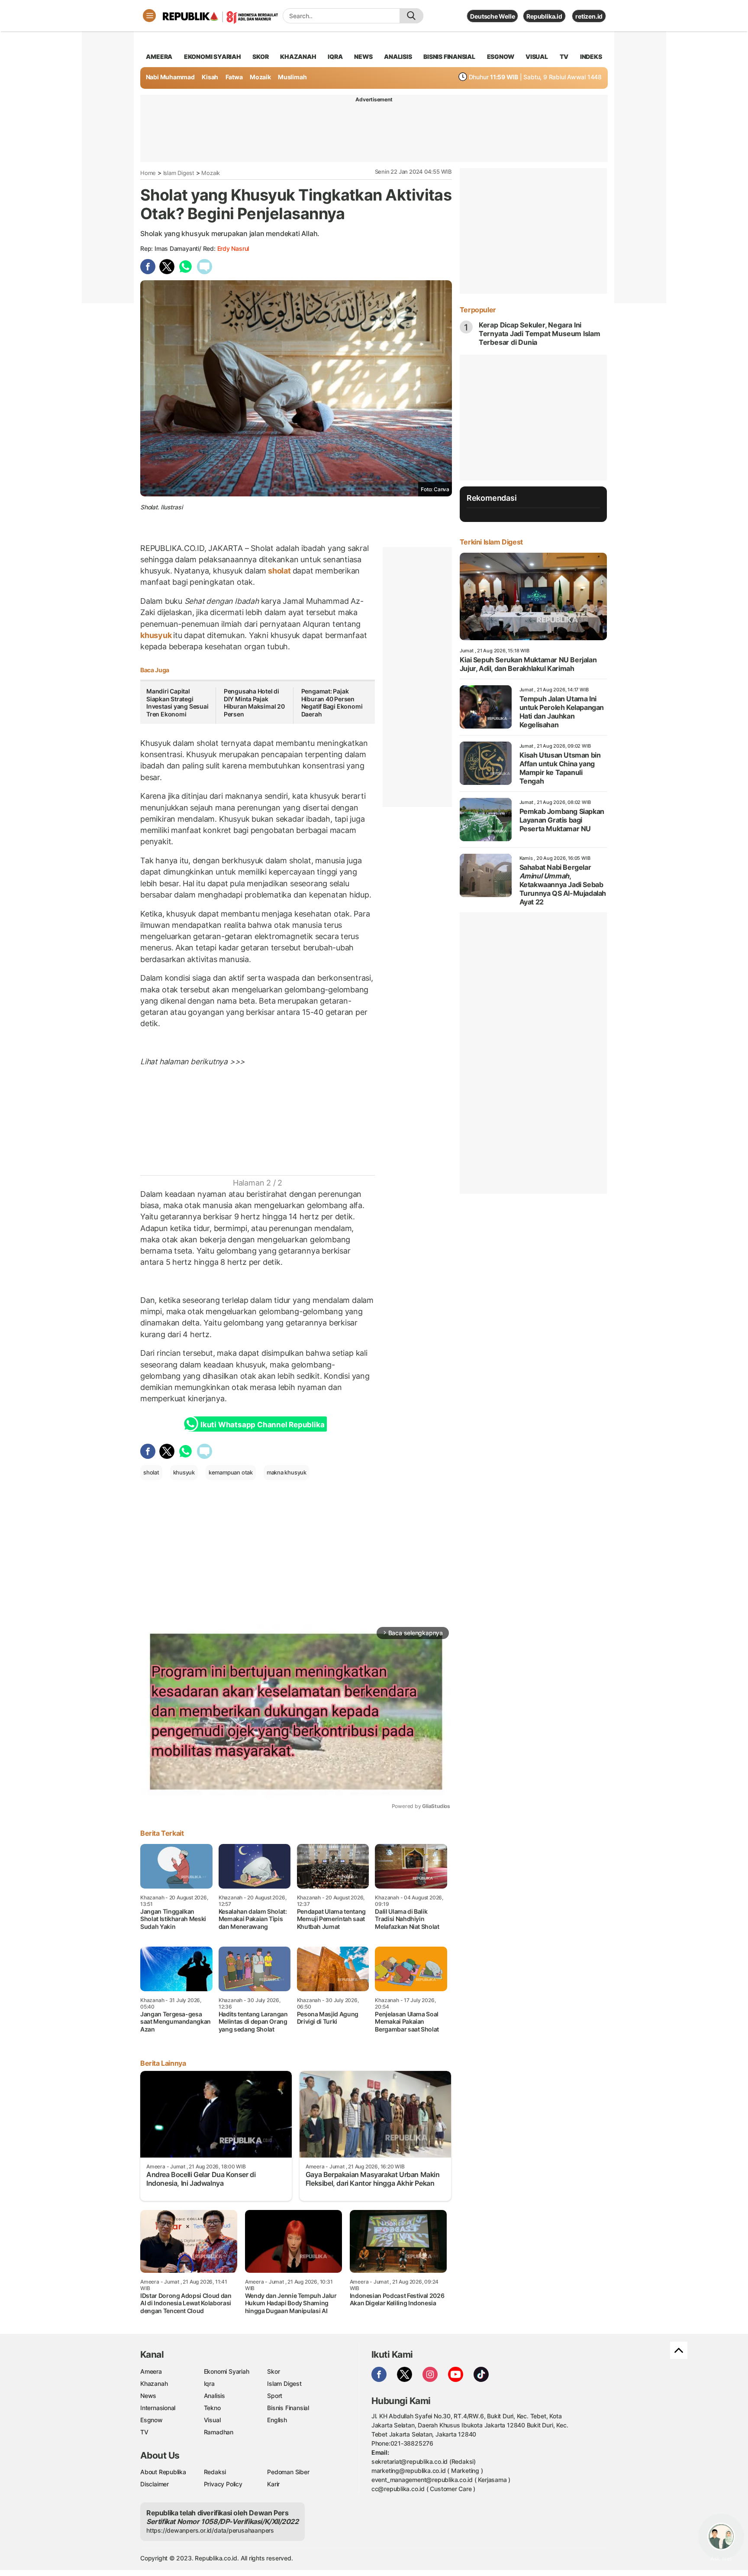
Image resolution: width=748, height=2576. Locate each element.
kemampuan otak (231, 1472)
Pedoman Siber (288, 2472)
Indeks (591, 57)
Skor (273, 2371)
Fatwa (234, 77)
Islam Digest (179, 173)
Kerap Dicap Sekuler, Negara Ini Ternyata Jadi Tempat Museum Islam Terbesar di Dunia (540, 334)
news (363, 57)
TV (564, 57)
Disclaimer (155, 2484)
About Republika (163, 2472)
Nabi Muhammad (170, 77)
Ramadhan (219, 2432)
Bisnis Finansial (449, 57)
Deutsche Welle (492, 16)
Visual (212, 2420)
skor (260, 57)
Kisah (210, 77)
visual (537, 57)
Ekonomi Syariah (213, 57)
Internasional (158, 2408)
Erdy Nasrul (233, 248)
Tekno (212, 2408)
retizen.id (589, 16)
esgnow (501, 57)
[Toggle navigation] (149, 16)
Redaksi (215, 2472)
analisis (398, 57)
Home (148, 173)
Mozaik (260, 77)
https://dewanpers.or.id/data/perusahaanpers (210, 2530)
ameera (159, 57)
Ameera (151, 2371)
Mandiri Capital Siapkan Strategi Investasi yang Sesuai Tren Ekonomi (177, 703)
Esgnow (152, 2420)
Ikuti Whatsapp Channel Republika (262, 1425)
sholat (279, 571)
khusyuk (157, 635)
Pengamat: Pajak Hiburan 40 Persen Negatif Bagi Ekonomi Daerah (332, 703)
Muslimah (292, 77)
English (277, 2420)
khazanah (298, 57)
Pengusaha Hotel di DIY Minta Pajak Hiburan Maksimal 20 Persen (254, 703)
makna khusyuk (287, 1472)
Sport (275, 2396)
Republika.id (544, 16)
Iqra (209, 2383)
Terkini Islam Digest (491, 542)
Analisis (214, 2396)
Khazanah (154, 2383)
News (148, 2396)
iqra (335, 57)
